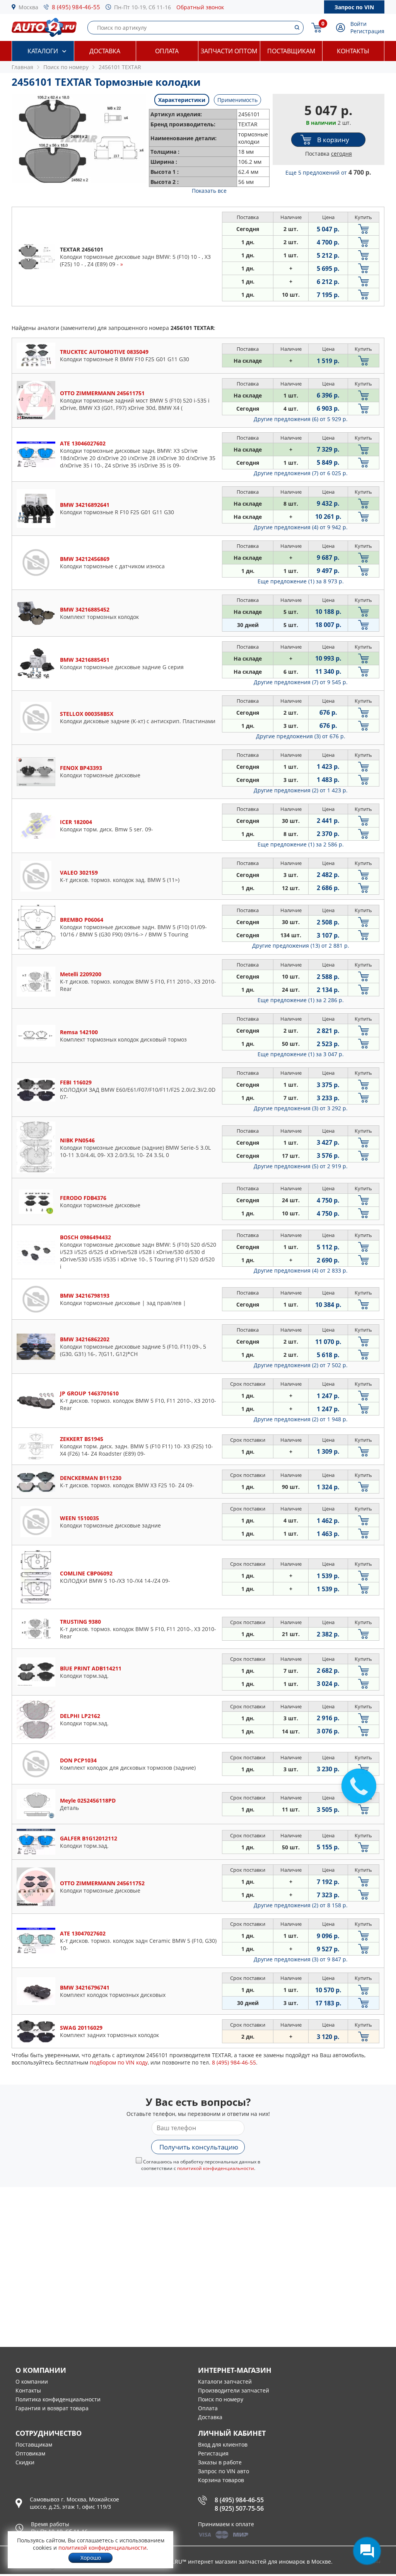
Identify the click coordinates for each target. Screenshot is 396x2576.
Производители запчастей (234, 2390)
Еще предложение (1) (301, 581)
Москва (28, 7)
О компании (32, 2381)
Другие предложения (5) (301, 1166)
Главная (22, 67)
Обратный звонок (200, 7)
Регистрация (367, 31)
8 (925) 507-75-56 (239, 2508)
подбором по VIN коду (119, 2062)
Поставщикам (291, 51)
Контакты (353, 51)
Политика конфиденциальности (58, 2399)
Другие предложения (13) (301, 946)
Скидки (25, 2462)
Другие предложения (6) (301, 419)
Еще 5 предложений (328, 172)
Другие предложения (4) (301, 527)
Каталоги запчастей (225, 2381)
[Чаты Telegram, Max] (367, 2551)
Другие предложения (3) (301, 736)
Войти (358, 24)
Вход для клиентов (223, 2444)
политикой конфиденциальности (216, 2168)
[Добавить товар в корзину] (364, 229)
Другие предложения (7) (301, 473)
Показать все (209, 191)
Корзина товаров (221, 2480)
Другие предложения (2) (301, 790)
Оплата (167, 51)
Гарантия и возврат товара (52, 2408)
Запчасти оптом (229, 51)
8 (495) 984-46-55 (76, 7)
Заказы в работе (220, 2462)
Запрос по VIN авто (224, 2471)
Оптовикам (30, 2453)
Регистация (213, 2453)
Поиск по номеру (221, 2399)
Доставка (105, 51)
